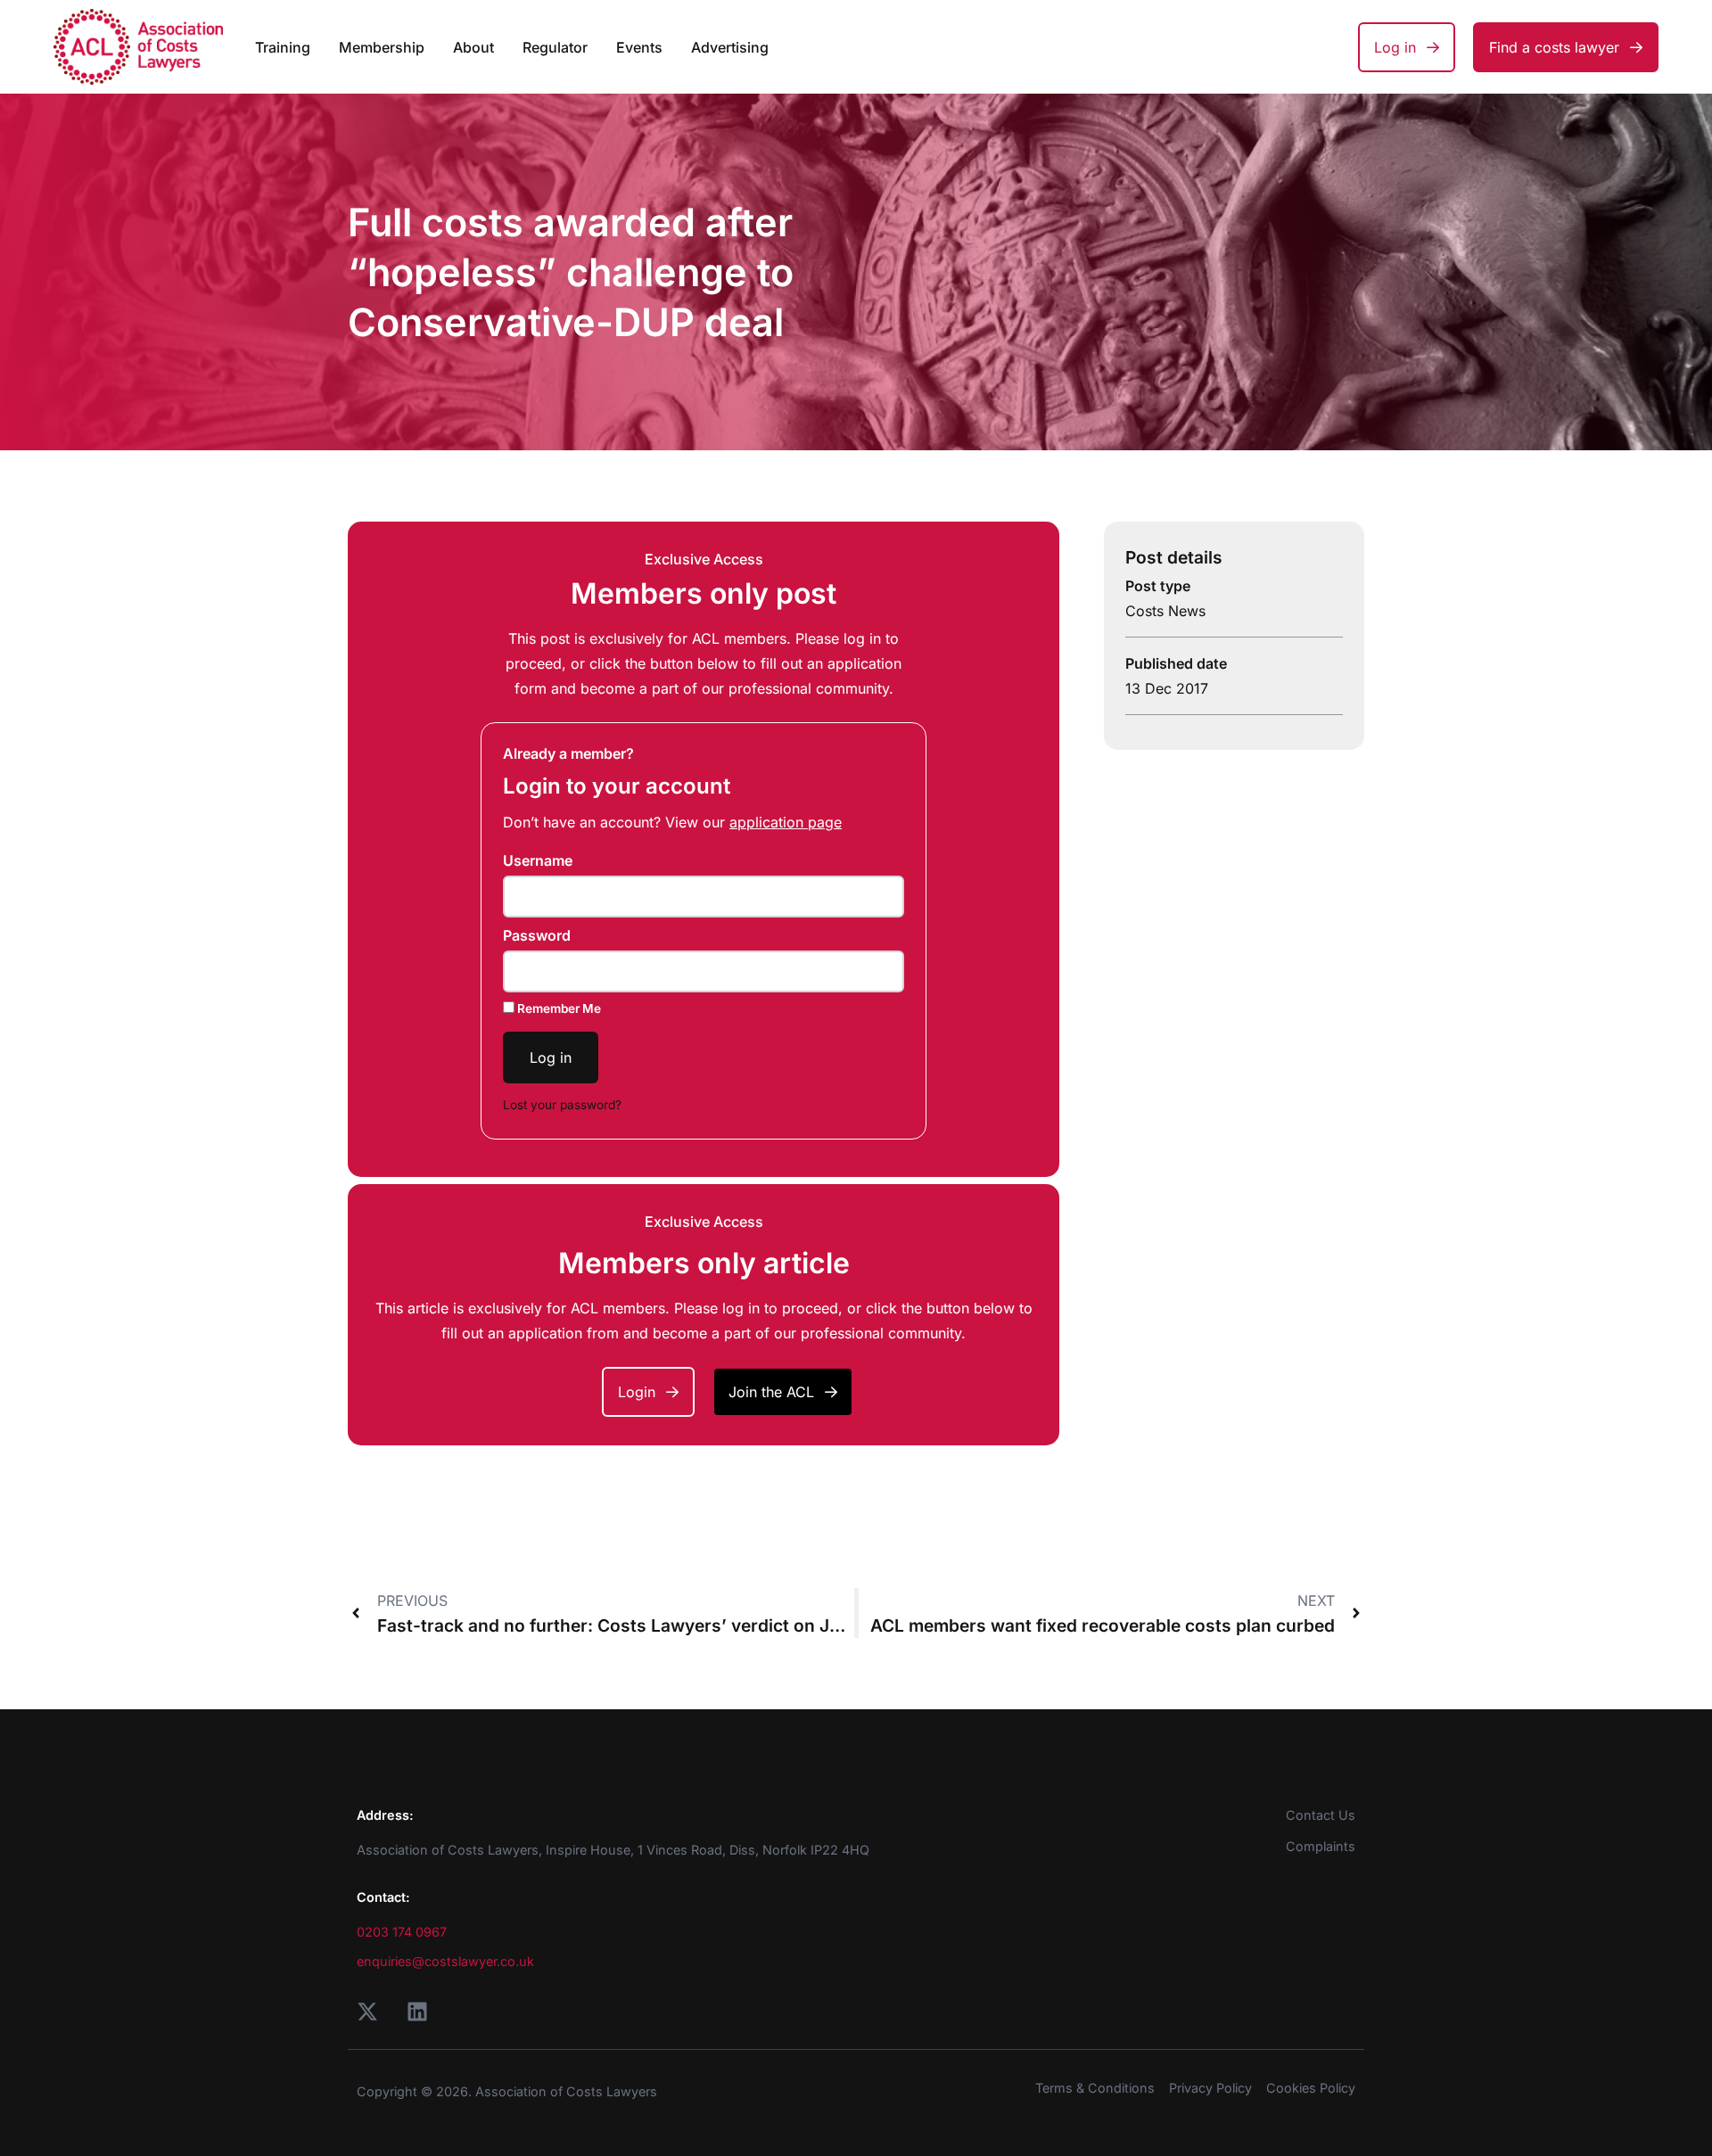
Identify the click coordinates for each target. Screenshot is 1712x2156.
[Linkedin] (417, 2012)
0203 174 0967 (402, 1932)
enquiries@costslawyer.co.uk (445, 1961)
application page (786, 822)
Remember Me (558, 1008)
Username (538, 860)
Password (537, 935)
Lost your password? (562, 1105)
